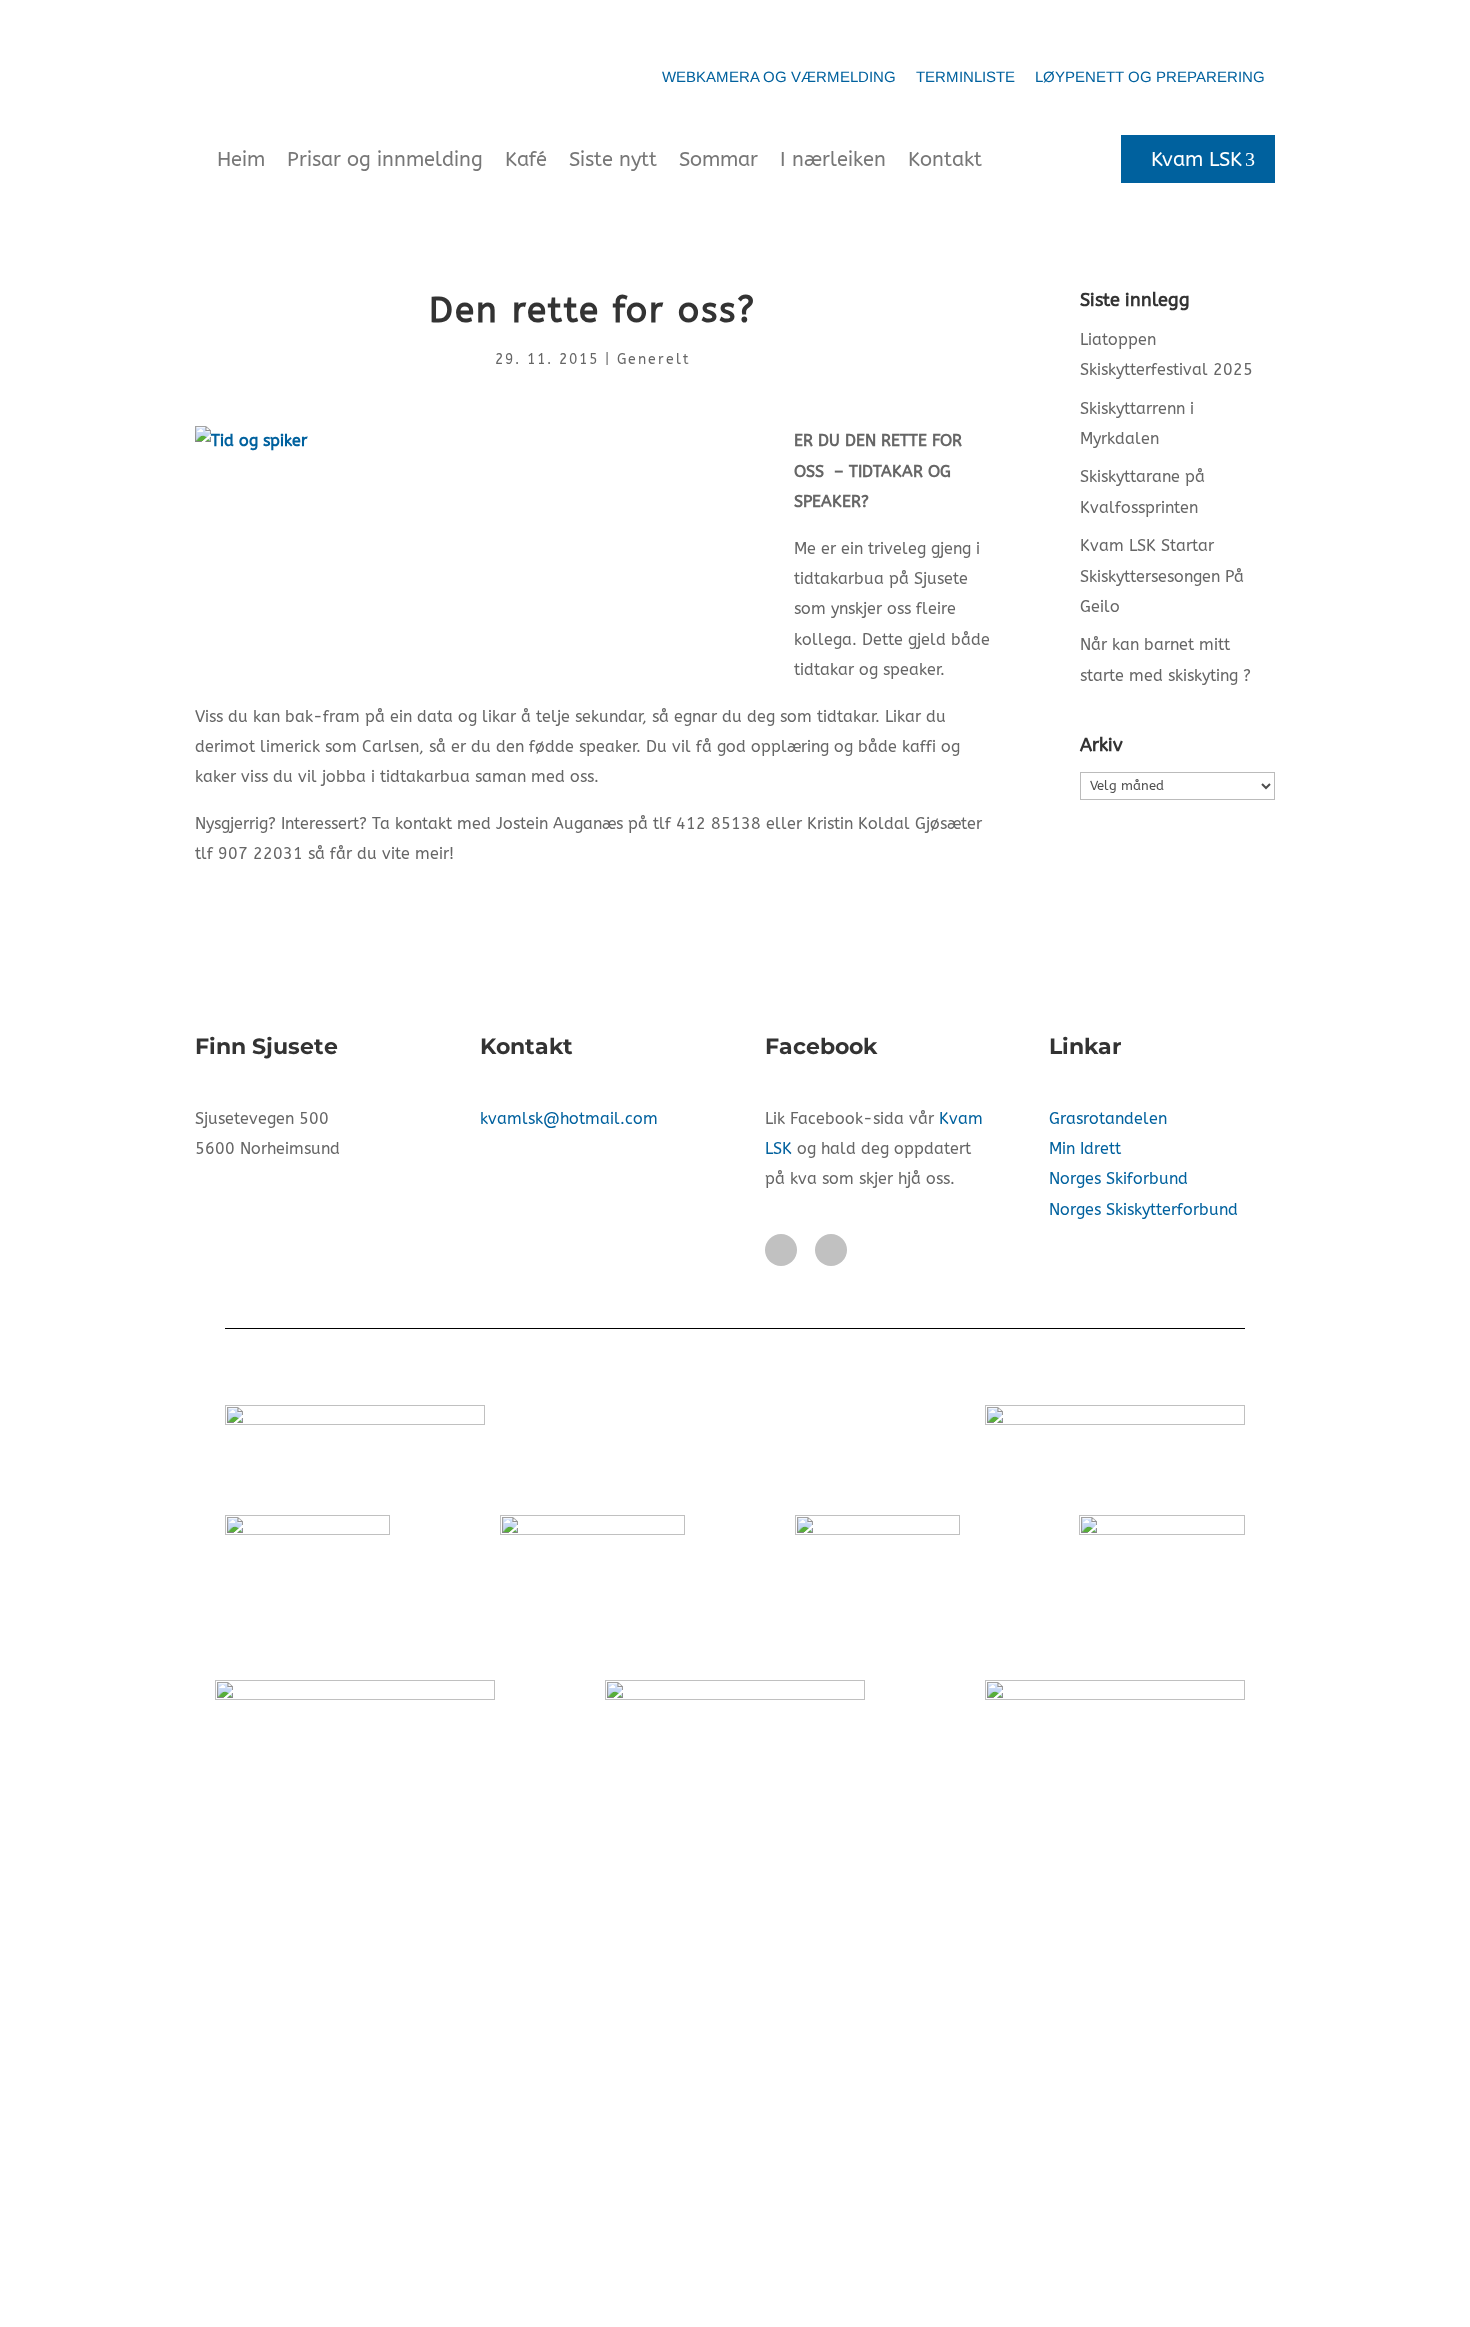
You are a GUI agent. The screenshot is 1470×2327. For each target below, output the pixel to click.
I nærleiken (833, 159)
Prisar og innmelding (385, 159)
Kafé (526, 159)
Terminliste (965, 76)
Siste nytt (613, 159)
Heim (241, 159)
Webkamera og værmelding (779, 76)
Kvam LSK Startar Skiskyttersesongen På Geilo (1162, 576)
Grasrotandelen (1108, 1118)
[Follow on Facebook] (781, 1250)
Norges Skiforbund (1118, 1178)
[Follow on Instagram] (831, 1250)
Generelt (654, 359)
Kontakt (945, 159)
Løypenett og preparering (1150, 76)
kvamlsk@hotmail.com (569, 1118)
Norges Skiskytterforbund (1143, 1209)
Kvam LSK (1196, 159)
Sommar (718, 159)
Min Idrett (1085, 1148)
